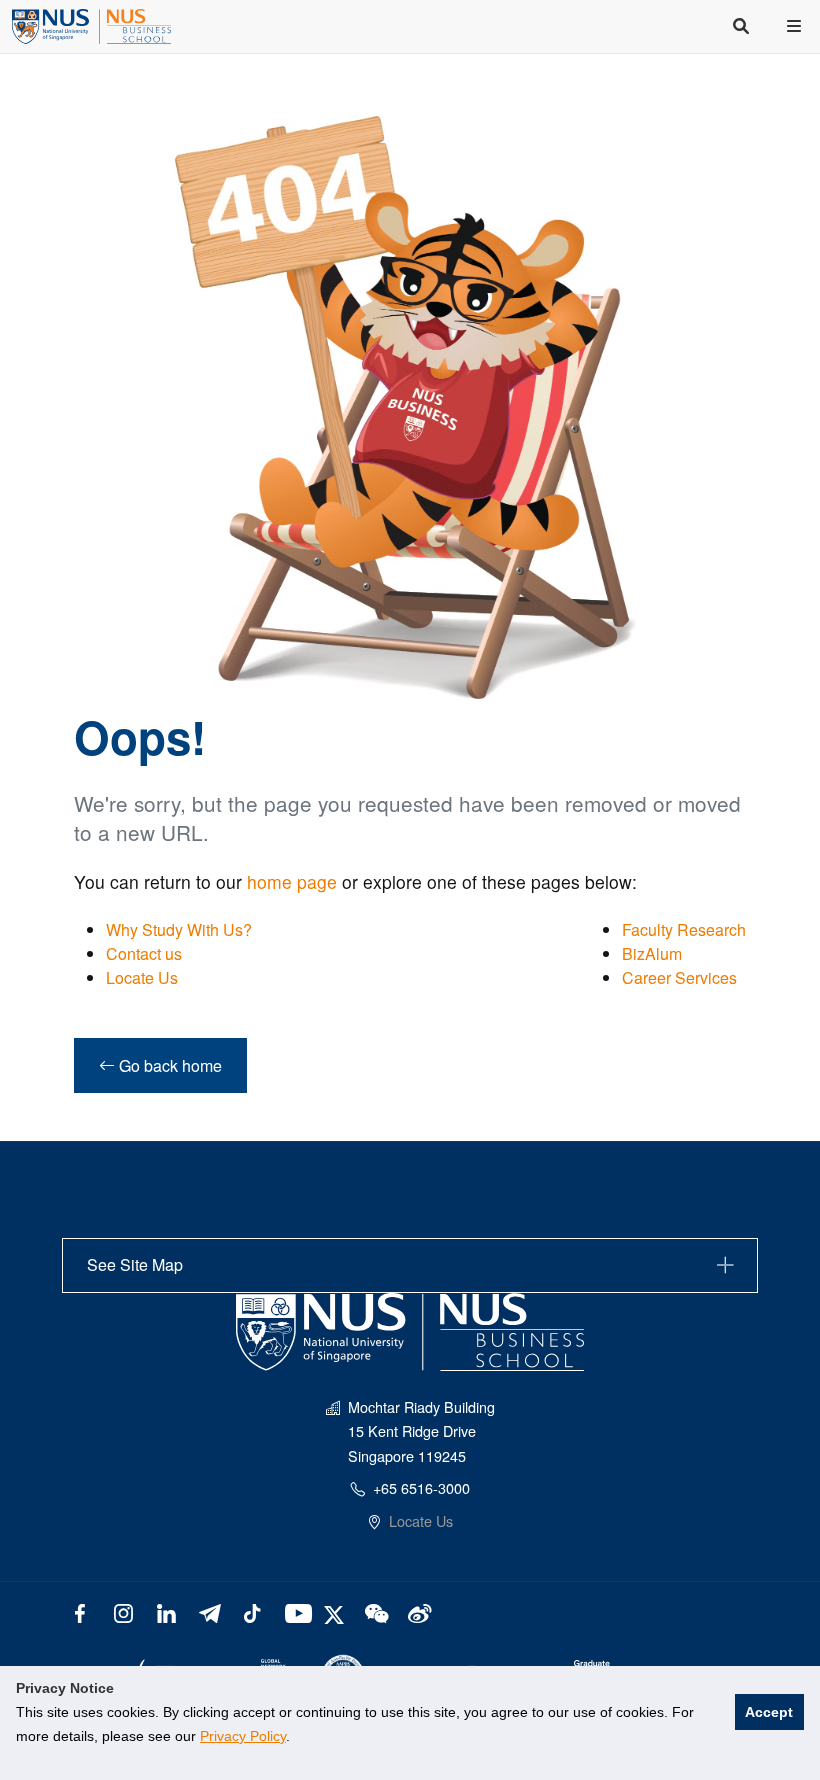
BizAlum (652, 953)
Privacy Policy (243, 1736)
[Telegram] (209, 1611)
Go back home (168, 1065)
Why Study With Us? (179, 929)
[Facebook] (80, 1611)
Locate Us (142, 977)
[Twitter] (336, 1611)
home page (292, 881)
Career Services (679, 977)
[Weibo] (417, 1611)
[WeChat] (374, 1611)
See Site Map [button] (135, 1264)
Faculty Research (684, 929)
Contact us (144, 953)
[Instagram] (123, 1611)
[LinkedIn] (166, 1611)
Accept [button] (769, 1712)
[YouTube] (294, 1611)
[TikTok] (251, 1611)
